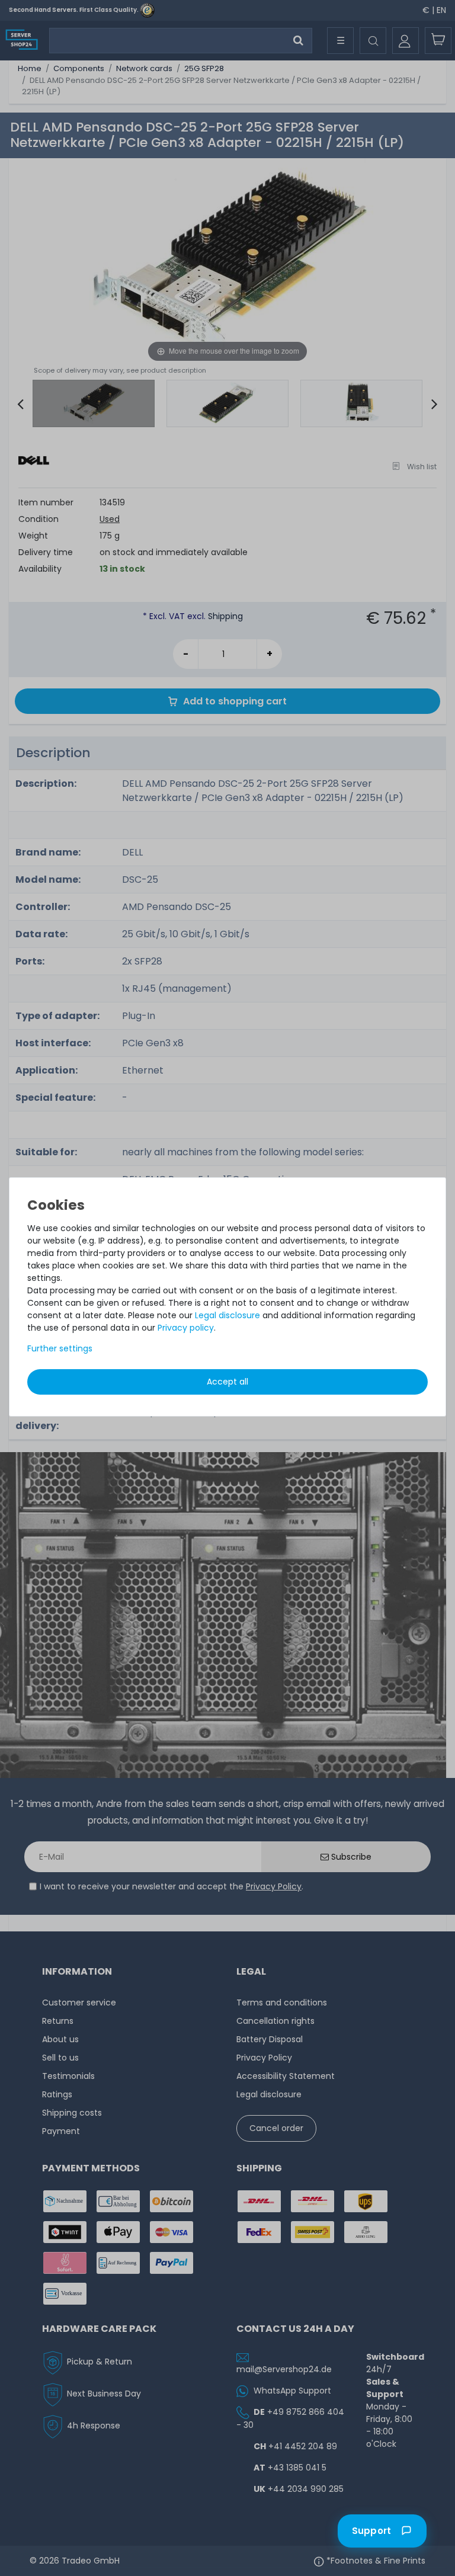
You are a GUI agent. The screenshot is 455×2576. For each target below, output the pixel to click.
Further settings (60, 1348)
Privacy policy (186, 1328)
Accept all (227, 1382)
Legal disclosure (227, 1315)
